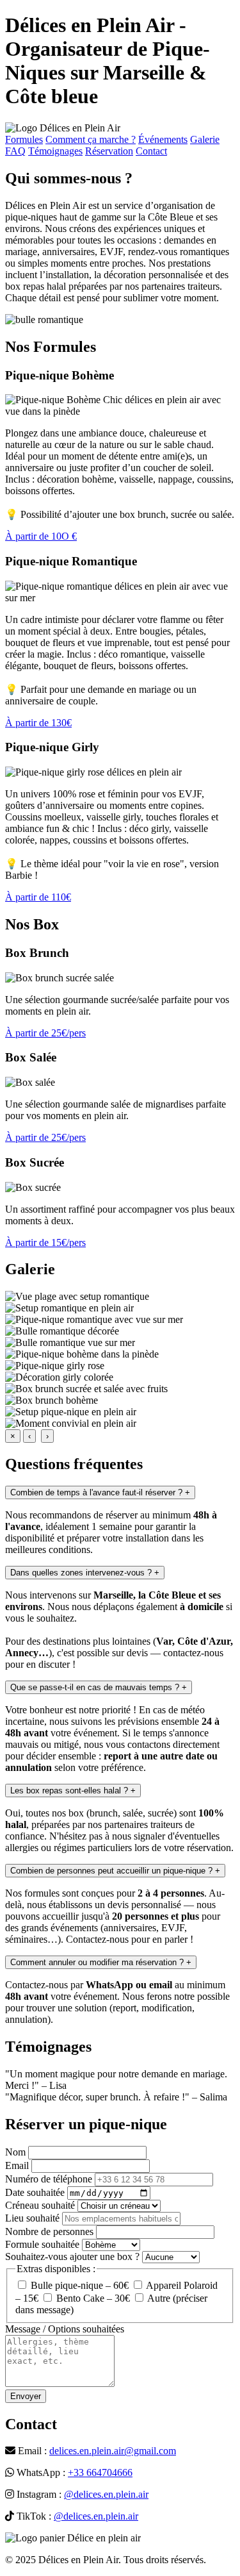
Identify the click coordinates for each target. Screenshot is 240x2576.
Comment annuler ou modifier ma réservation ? (101, 1962)
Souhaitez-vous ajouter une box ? (72, 2256)
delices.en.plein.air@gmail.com (113, 2451)
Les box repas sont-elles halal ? (73, 1791)
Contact (151, 151)
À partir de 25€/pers (45, 1033)
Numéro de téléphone (49, 2179)
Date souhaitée (35, 2192)
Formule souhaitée (42, 2244)
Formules (24, 139)
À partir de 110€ (38, 897)
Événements (163, 139)
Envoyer (26, 2396)
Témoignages (55, 151)
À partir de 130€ (38, 723)
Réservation (109, 151)
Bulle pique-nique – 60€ (78, 2285)
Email (17, 2165)
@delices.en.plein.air (106, 2494)
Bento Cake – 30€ (92, 2298)
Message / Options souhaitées (65, 2329)
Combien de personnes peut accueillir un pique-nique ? (115, 1871)
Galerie (205, 139)
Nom (15, 2152)
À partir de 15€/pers (45, 1242)
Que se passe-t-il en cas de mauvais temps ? (99, 1687)
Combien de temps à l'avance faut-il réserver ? (100, 1492)
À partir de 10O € (41, 536)
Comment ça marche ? (91, 139)
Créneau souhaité (40, 2205)
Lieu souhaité (32, 2218)
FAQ (15, 151)
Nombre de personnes (49, 2231)
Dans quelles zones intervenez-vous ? (85, 1573)
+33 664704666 (100, 2472)
